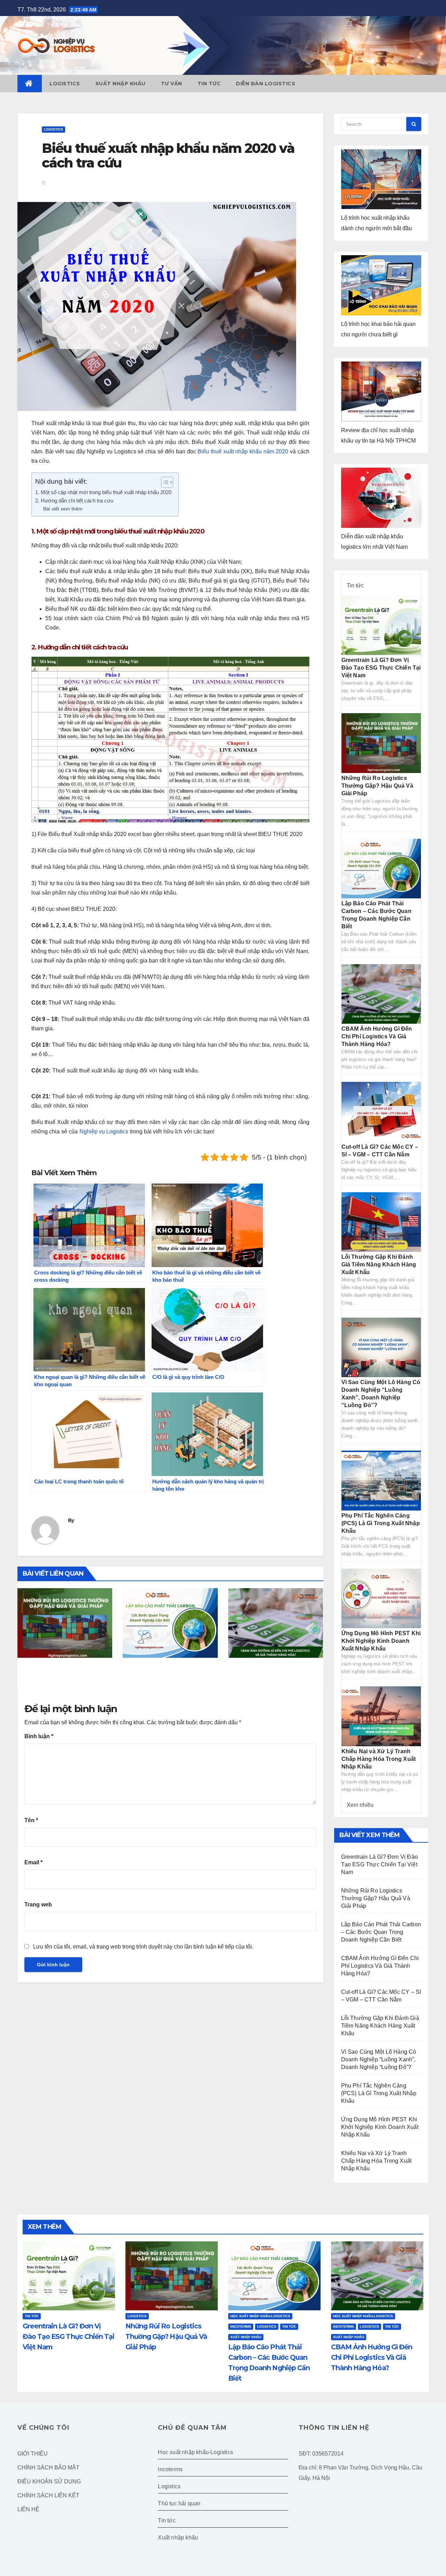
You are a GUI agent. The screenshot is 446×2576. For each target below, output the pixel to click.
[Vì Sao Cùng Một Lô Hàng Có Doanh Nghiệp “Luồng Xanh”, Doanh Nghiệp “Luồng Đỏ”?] (381, 1347)
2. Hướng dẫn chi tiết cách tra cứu (74, 501)
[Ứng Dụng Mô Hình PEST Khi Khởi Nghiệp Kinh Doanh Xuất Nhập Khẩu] (381, 1598)
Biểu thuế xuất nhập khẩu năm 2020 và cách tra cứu (168, 155)
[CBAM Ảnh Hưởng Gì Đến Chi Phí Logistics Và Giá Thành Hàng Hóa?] (381, 994)
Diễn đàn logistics (266, 84)
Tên (31, 1820)
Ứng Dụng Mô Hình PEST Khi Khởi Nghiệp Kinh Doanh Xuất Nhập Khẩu (381, 1641)
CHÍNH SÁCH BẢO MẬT (48, 2468)
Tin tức (209, 84)
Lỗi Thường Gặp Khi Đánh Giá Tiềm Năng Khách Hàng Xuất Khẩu (379, 1264)
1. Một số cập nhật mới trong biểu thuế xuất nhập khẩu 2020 (103, 492)
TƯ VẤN (172, 84)
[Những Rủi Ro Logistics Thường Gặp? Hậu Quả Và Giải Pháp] (381, 743)
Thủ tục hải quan (179, 2503)
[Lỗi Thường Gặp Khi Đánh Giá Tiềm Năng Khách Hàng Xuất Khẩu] (381, 1222)
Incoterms (241, 2327)
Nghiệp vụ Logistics (104, 1131)
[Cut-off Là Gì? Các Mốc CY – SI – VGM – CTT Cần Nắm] (381, 1111)
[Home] (30, 84)
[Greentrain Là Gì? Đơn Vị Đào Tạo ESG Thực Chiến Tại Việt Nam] (381, 625)
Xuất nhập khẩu (121, 84)
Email (33, 1862)
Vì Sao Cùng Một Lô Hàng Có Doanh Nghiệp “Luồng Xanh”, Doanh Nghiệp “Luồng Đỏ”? (379, 2059)
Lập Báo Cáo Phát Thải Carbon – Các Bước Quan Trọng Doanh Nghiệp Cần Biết (169, 1680)
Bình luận (39, 1736)
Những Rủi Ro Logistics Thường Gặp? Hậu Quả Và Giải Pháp (64, 1675)
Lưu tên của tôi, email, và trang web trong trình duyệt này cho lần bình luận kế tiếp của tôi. (143, 1947)
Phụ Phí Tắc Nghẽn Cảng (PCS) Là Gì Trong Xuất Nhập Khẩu (381, 1523)
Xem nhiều (360, 1805)
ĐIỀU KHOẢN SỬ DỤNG (49, 2481)
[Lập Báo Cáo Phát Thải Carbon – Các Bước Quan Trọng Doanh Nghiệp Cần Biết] (381, 868)
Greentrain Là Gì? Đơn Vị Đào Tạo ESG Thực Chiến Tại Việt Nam (381, 668)
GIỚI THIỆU (33, 2454)
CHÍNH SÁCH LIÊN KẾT (48, 2495)
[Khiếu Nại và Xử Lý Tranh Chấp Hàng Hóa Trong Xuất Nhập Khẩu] (381, 1716)
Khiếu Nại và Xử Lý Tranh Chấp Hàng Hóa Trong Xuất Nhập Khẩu (379, 1759)
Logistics (65, 84)
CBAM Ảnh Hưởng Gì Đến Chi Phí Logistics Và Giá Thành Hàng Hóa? (271, 1680)
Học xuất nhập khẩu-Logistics (260, 2316)
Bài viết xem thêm (63, 509)
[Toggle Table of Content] (164, 482)
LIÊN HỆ (28, 2509)
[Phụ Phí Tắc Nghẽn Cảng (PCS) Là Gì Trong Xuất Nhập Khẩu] (381, 1480)
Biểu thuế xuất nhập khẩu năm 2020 (243, 451)
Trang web (38, 1904)
